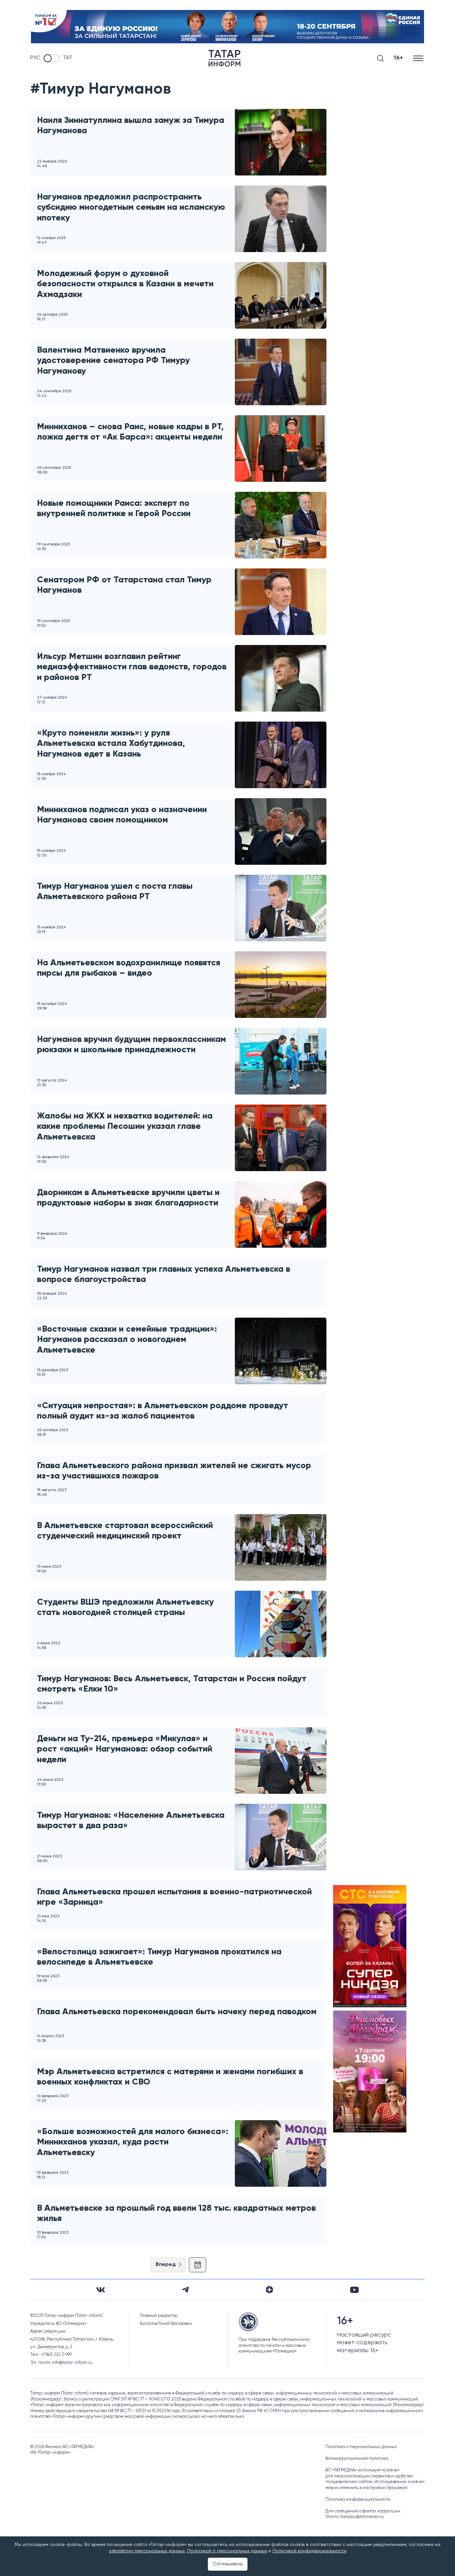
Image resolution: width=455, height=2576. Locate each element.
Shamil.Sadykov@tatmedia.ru (355, 2517)
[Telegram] (185, 2290)
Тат (68, 58)
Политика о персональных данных (361, 2447)
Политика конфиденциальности (358, 2500)
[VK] (101, 2290)
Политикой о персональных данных (227, 2551)
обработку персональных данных (147, 2551)
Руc (35, 58)
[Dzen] (269, 2290)
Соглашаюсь (228, 2564)
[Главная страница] (225, 58)
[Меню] (419, 58)
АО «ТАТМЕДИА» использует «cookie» (362, 2470)
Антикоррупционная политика (357, 2459)
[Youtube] (354, 2290)
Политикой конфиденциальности (309, 2551)
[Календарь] (198, 2265)
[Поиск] (380, 58)
